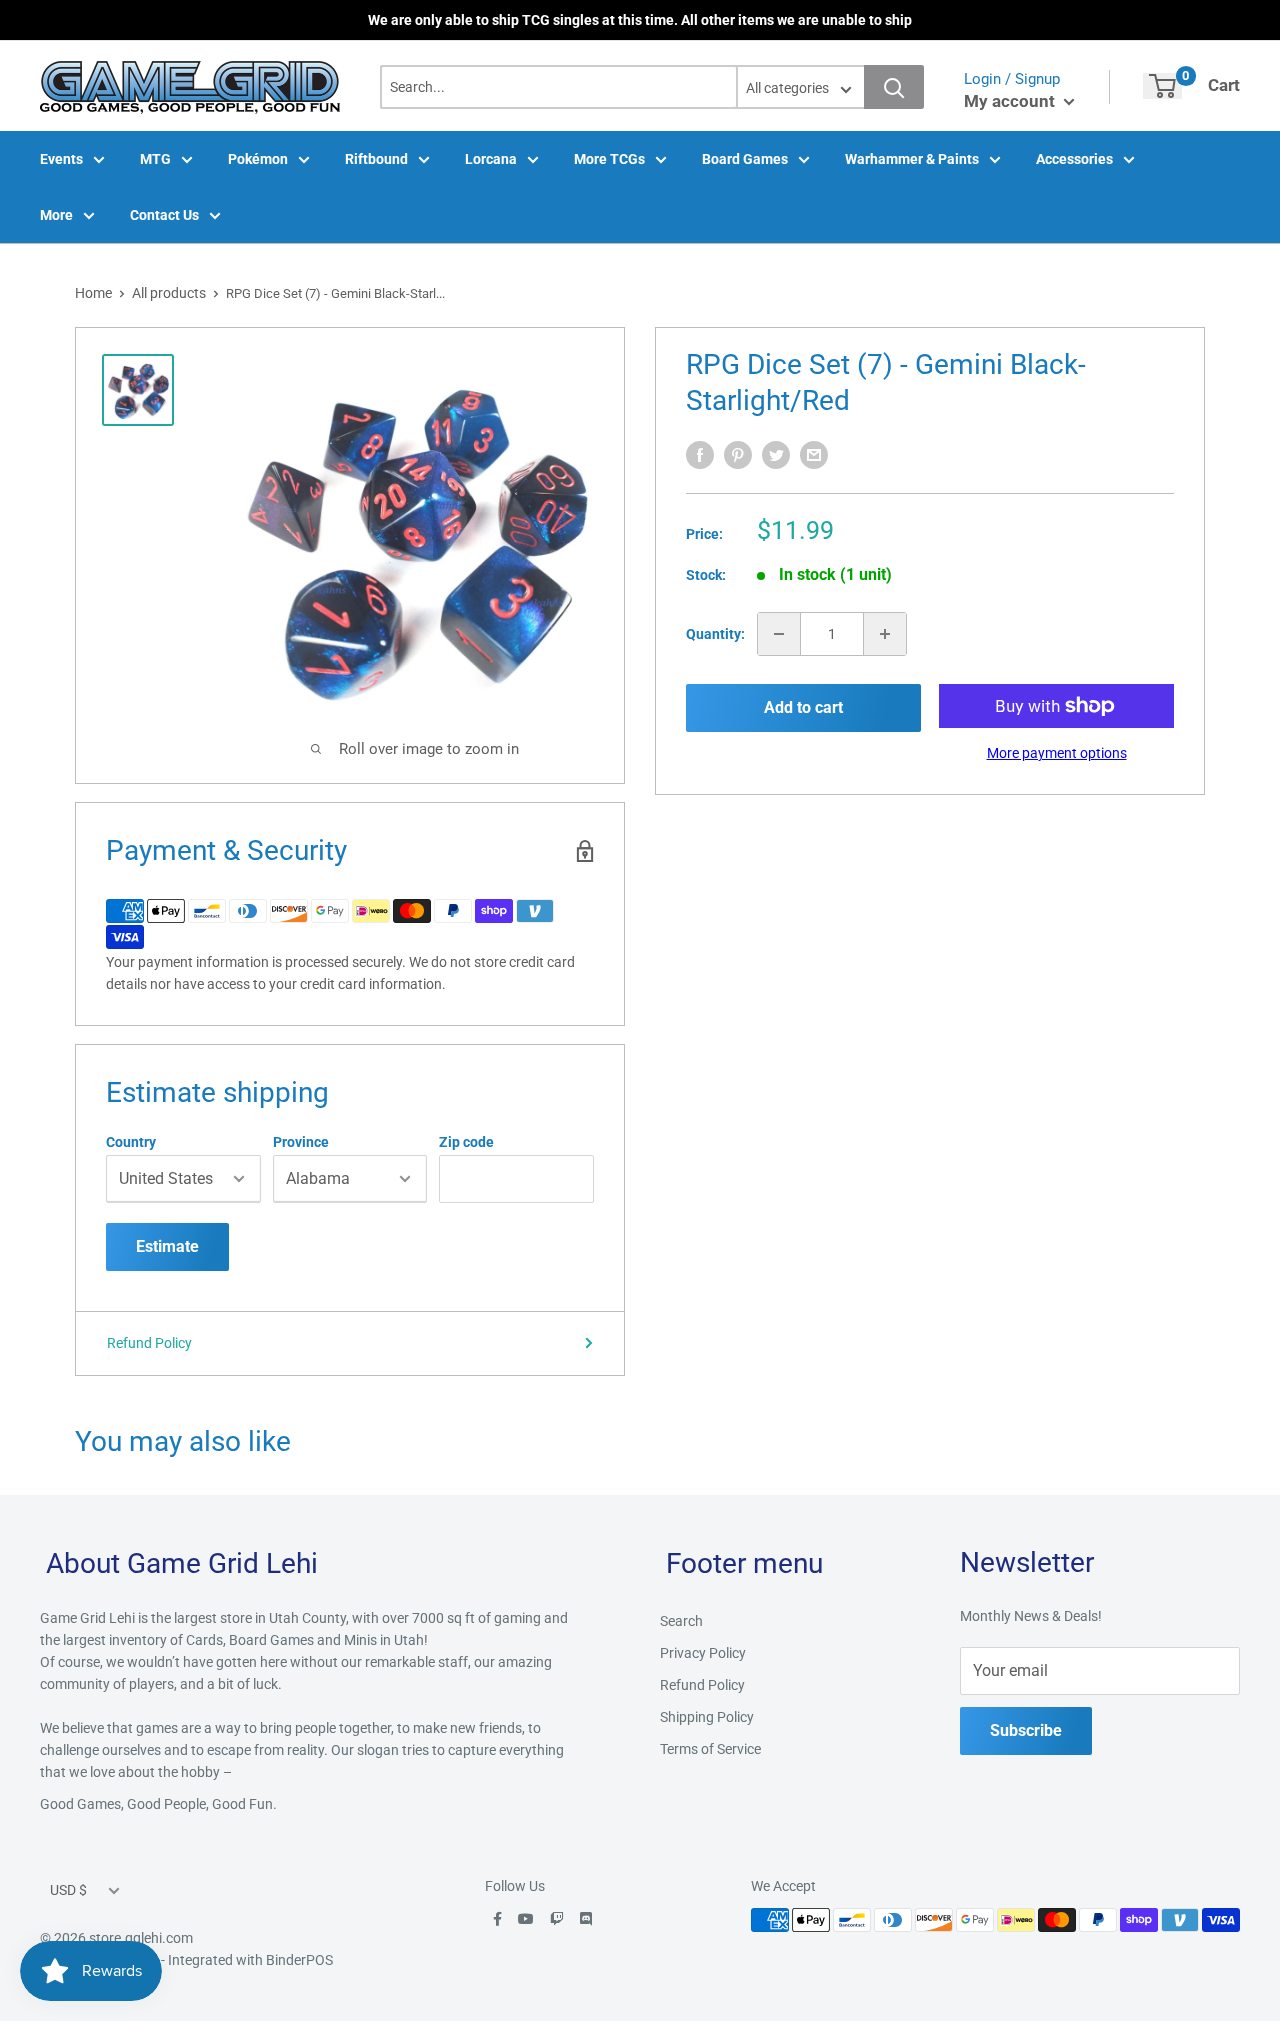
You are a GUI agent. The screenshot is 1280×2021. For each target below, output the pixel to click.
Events (61, 159)
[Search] (894, 87)
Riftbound (376, 159)
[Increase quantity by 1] (885, 634)
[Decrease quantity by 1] (779, 634)
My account (1011, 101)
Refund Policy (149, 1343)
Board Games (745, 159)
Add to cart (803, 707)
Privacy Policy (703, 1653)
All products (169, 293)
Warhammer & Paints (912, 159)
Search (681, 1621)
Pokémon (258, 159)
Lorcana (491, 159)
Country (131, 1142)
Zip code (466, 1142)
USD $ (68, 1890)
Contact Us (164, 215)
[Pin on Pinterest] (738, 455)
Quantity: (715, 634)
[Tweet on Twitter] (776, 455)
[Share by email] (814, 455)
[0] (1162, 86)
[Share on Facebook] (700, 455)
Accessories (1074, 159)
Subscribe (1026, 1730)
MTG (155, 159)
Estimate (167, 1246)
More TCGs (609, 159)
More (56, 215)
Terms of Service (710, 1749)
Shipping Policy (707, 1717)
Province (301, 1142)
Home (93, 293)
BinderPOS (299, 1960)
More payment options (1057, 753)
